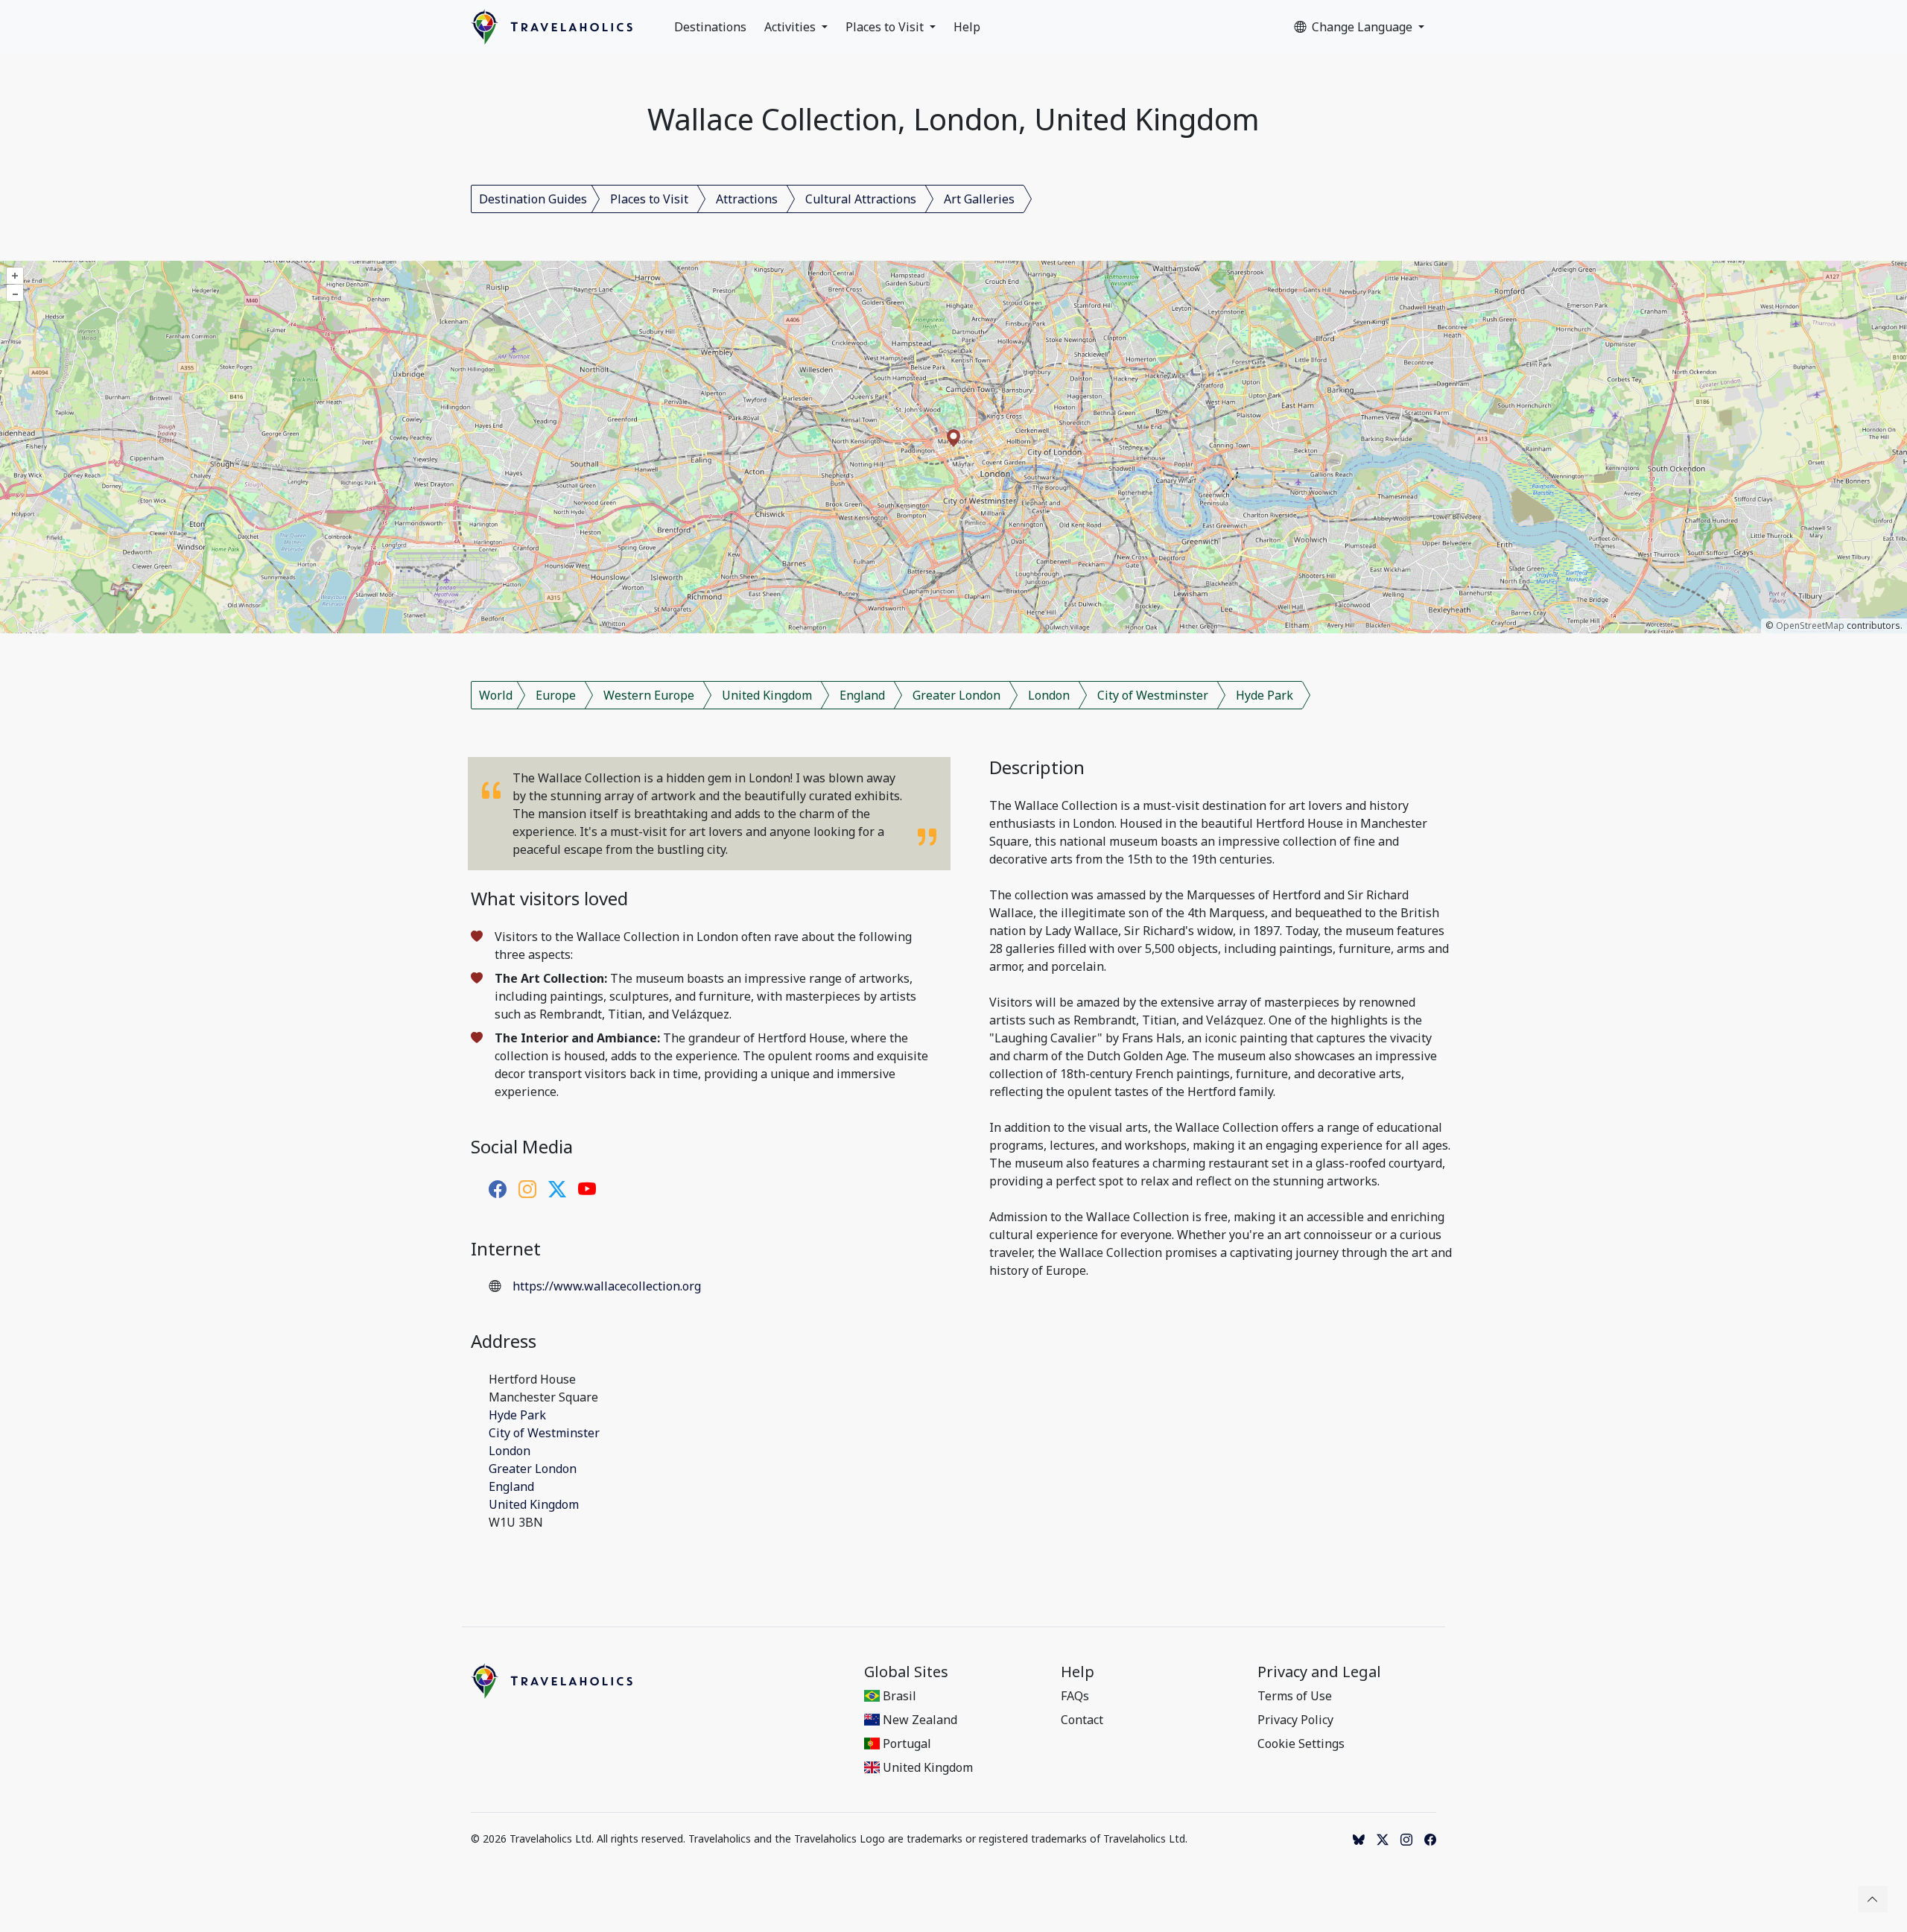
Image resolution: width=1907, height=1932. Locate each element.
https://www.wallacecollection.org (607, 1286)
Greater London (956, 695)
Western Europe (649, 695)
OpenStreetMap (1810, 625)
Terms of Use (1295, 1696)
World (496, 695)
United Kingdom (767, 695)
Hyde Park (1265, 695)
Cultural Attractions (861, 199)
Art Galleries (979, 199)
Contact (1082, 1720)
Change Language (1364, 27)
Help (967, 27)
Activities (791, 27)
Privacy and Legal (1319, 1672)
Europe (556, 695)
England (862, 695)
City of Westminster (1153, 695)
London (1049, 695)
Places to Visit (886, 27)
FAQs (1075, 1696)
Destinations (710, 27)
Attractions (747, 199)
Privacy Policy (1295, 1720)
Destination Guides (533, 199)
